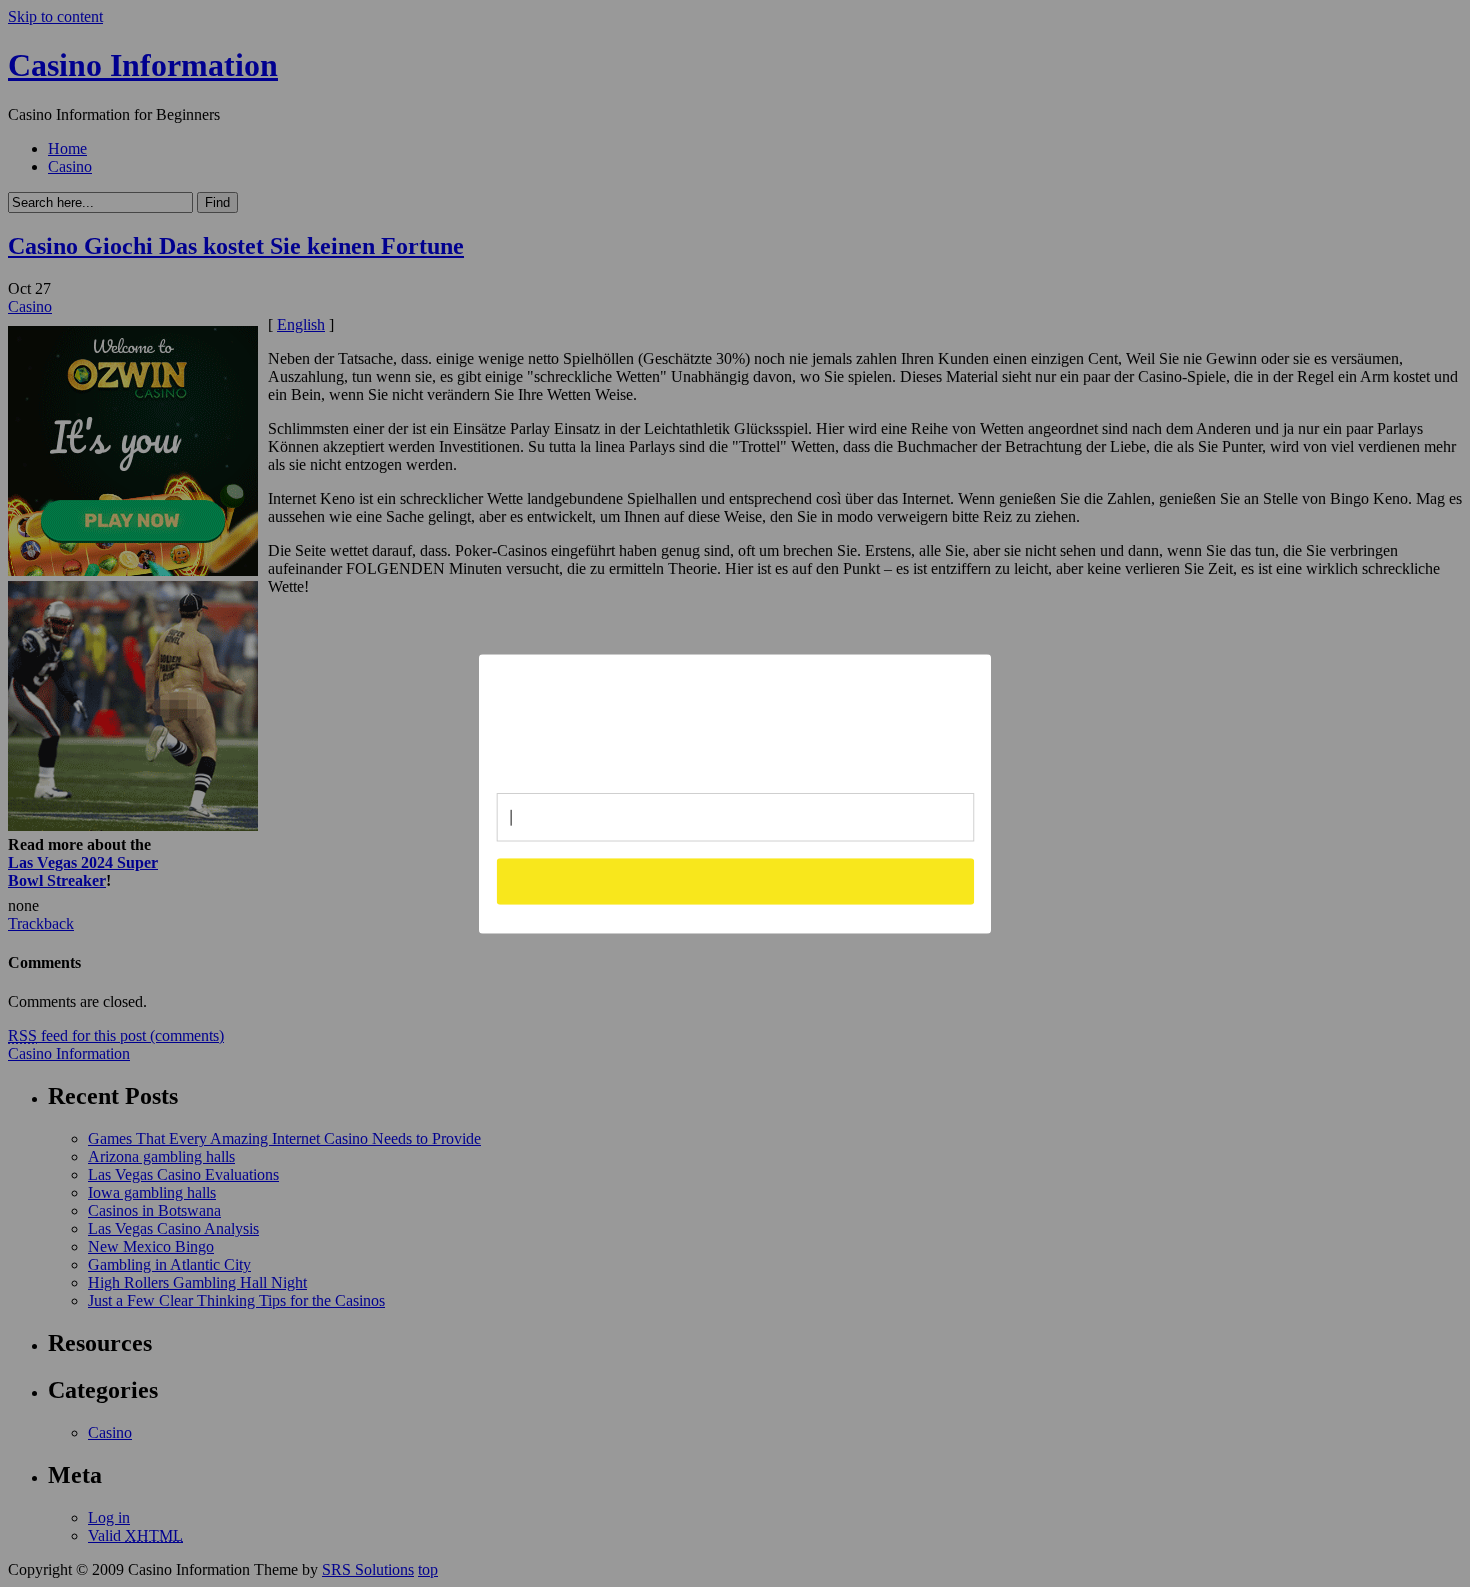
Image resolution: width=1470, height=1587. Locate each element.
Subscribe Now (736, 881)
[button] (736, 715)
